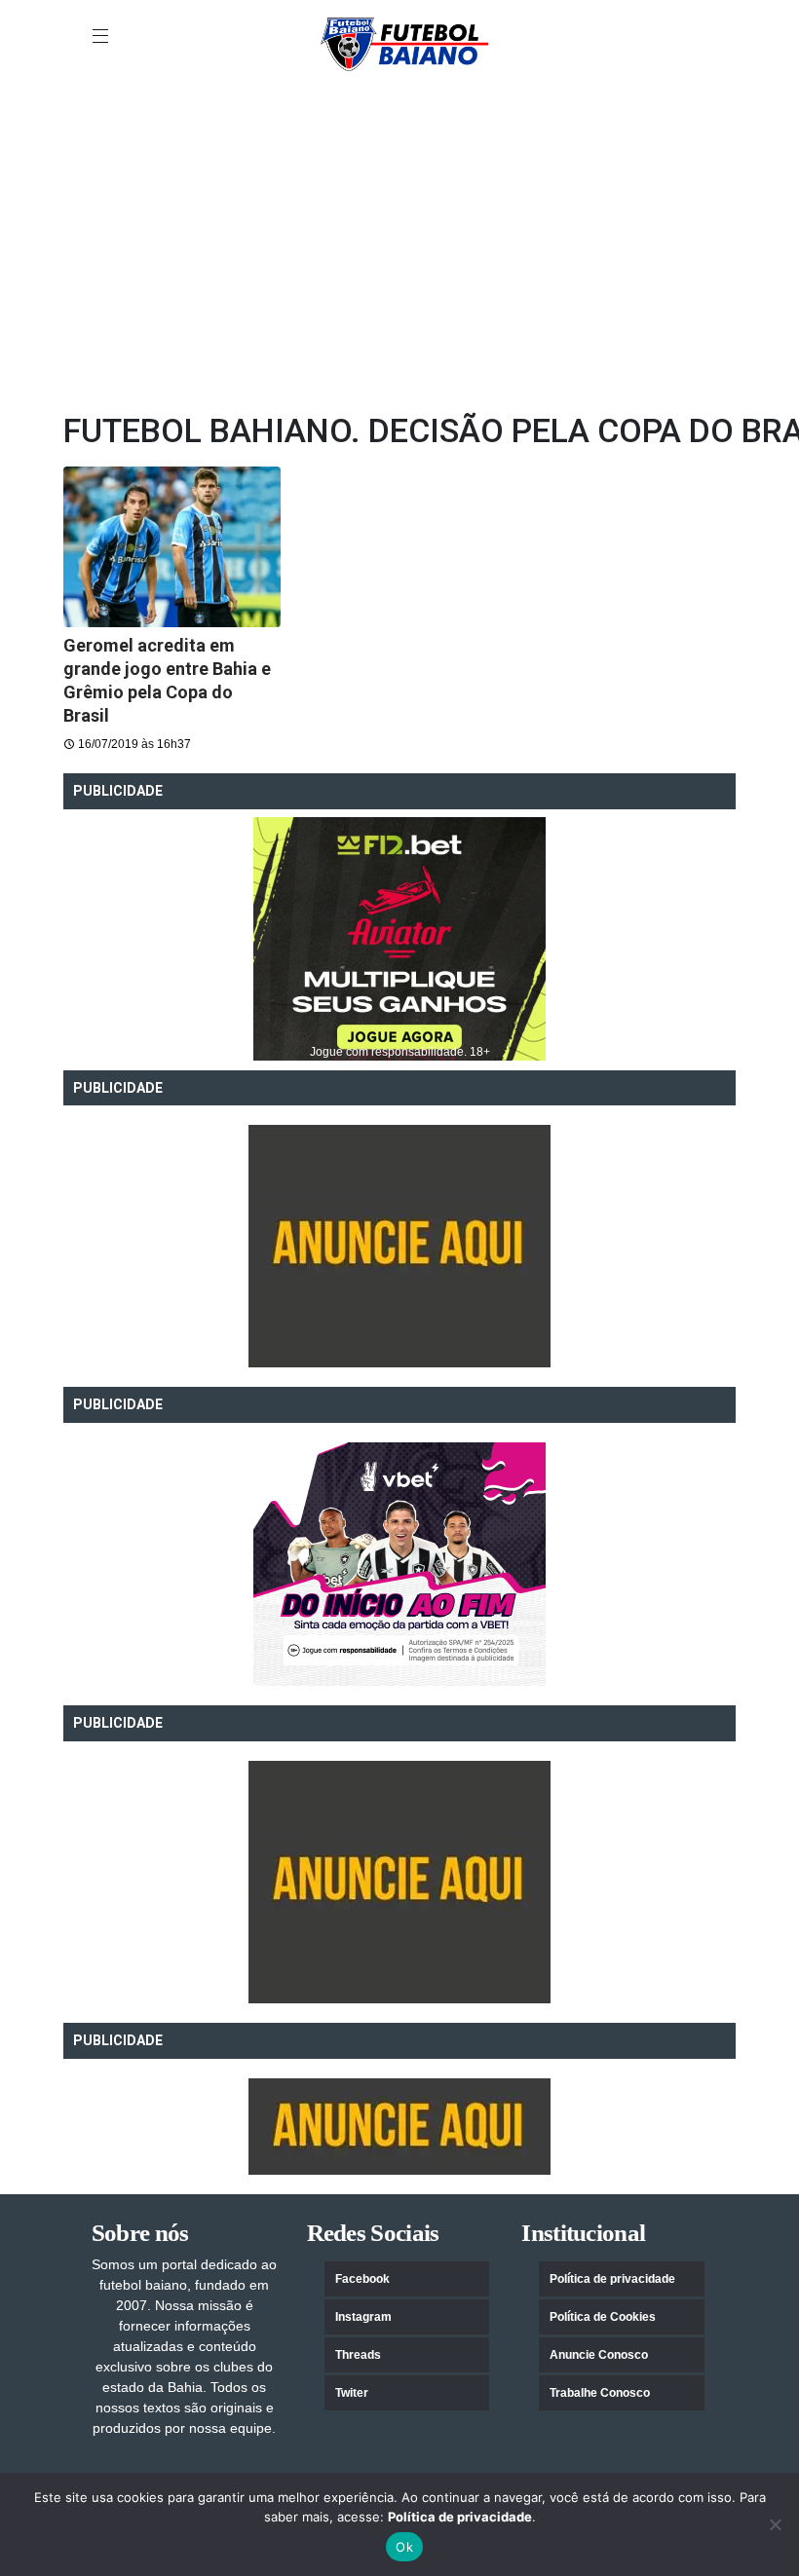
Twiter (352, 2393)
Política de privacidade (612, 2279)
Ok (404, 2547)
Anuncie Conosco (599, 2355)
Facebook (362, 2279)
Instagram (363, 2317)
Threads (358, 2355)
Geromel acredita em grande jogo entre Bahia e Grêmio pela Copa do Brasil (167, 680)
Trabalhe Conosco (600, 2393)
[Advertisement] (399, 254)
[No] (775, 2524)
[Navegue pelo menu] (102, 37)
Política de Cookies (603, 2317)
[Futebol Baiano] (404, 43)
